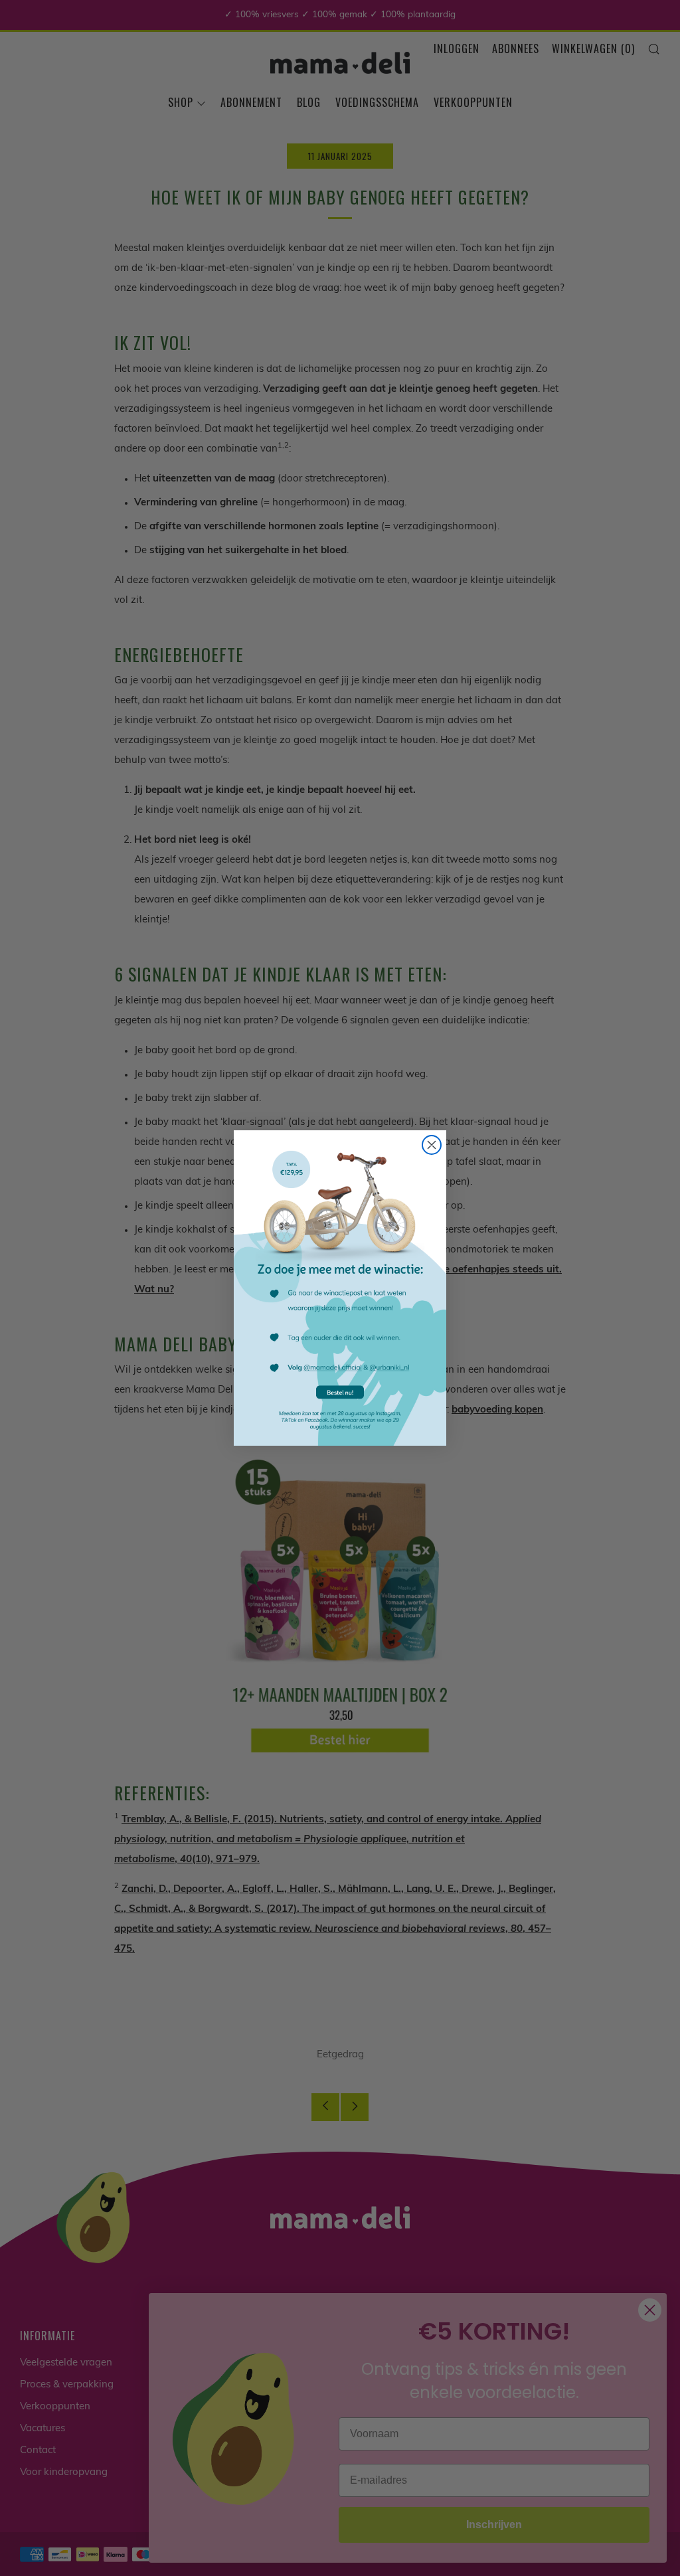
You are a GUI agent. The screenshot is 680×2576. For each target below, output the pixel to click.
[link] (340, 1288)
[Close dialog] (432, 1145)
